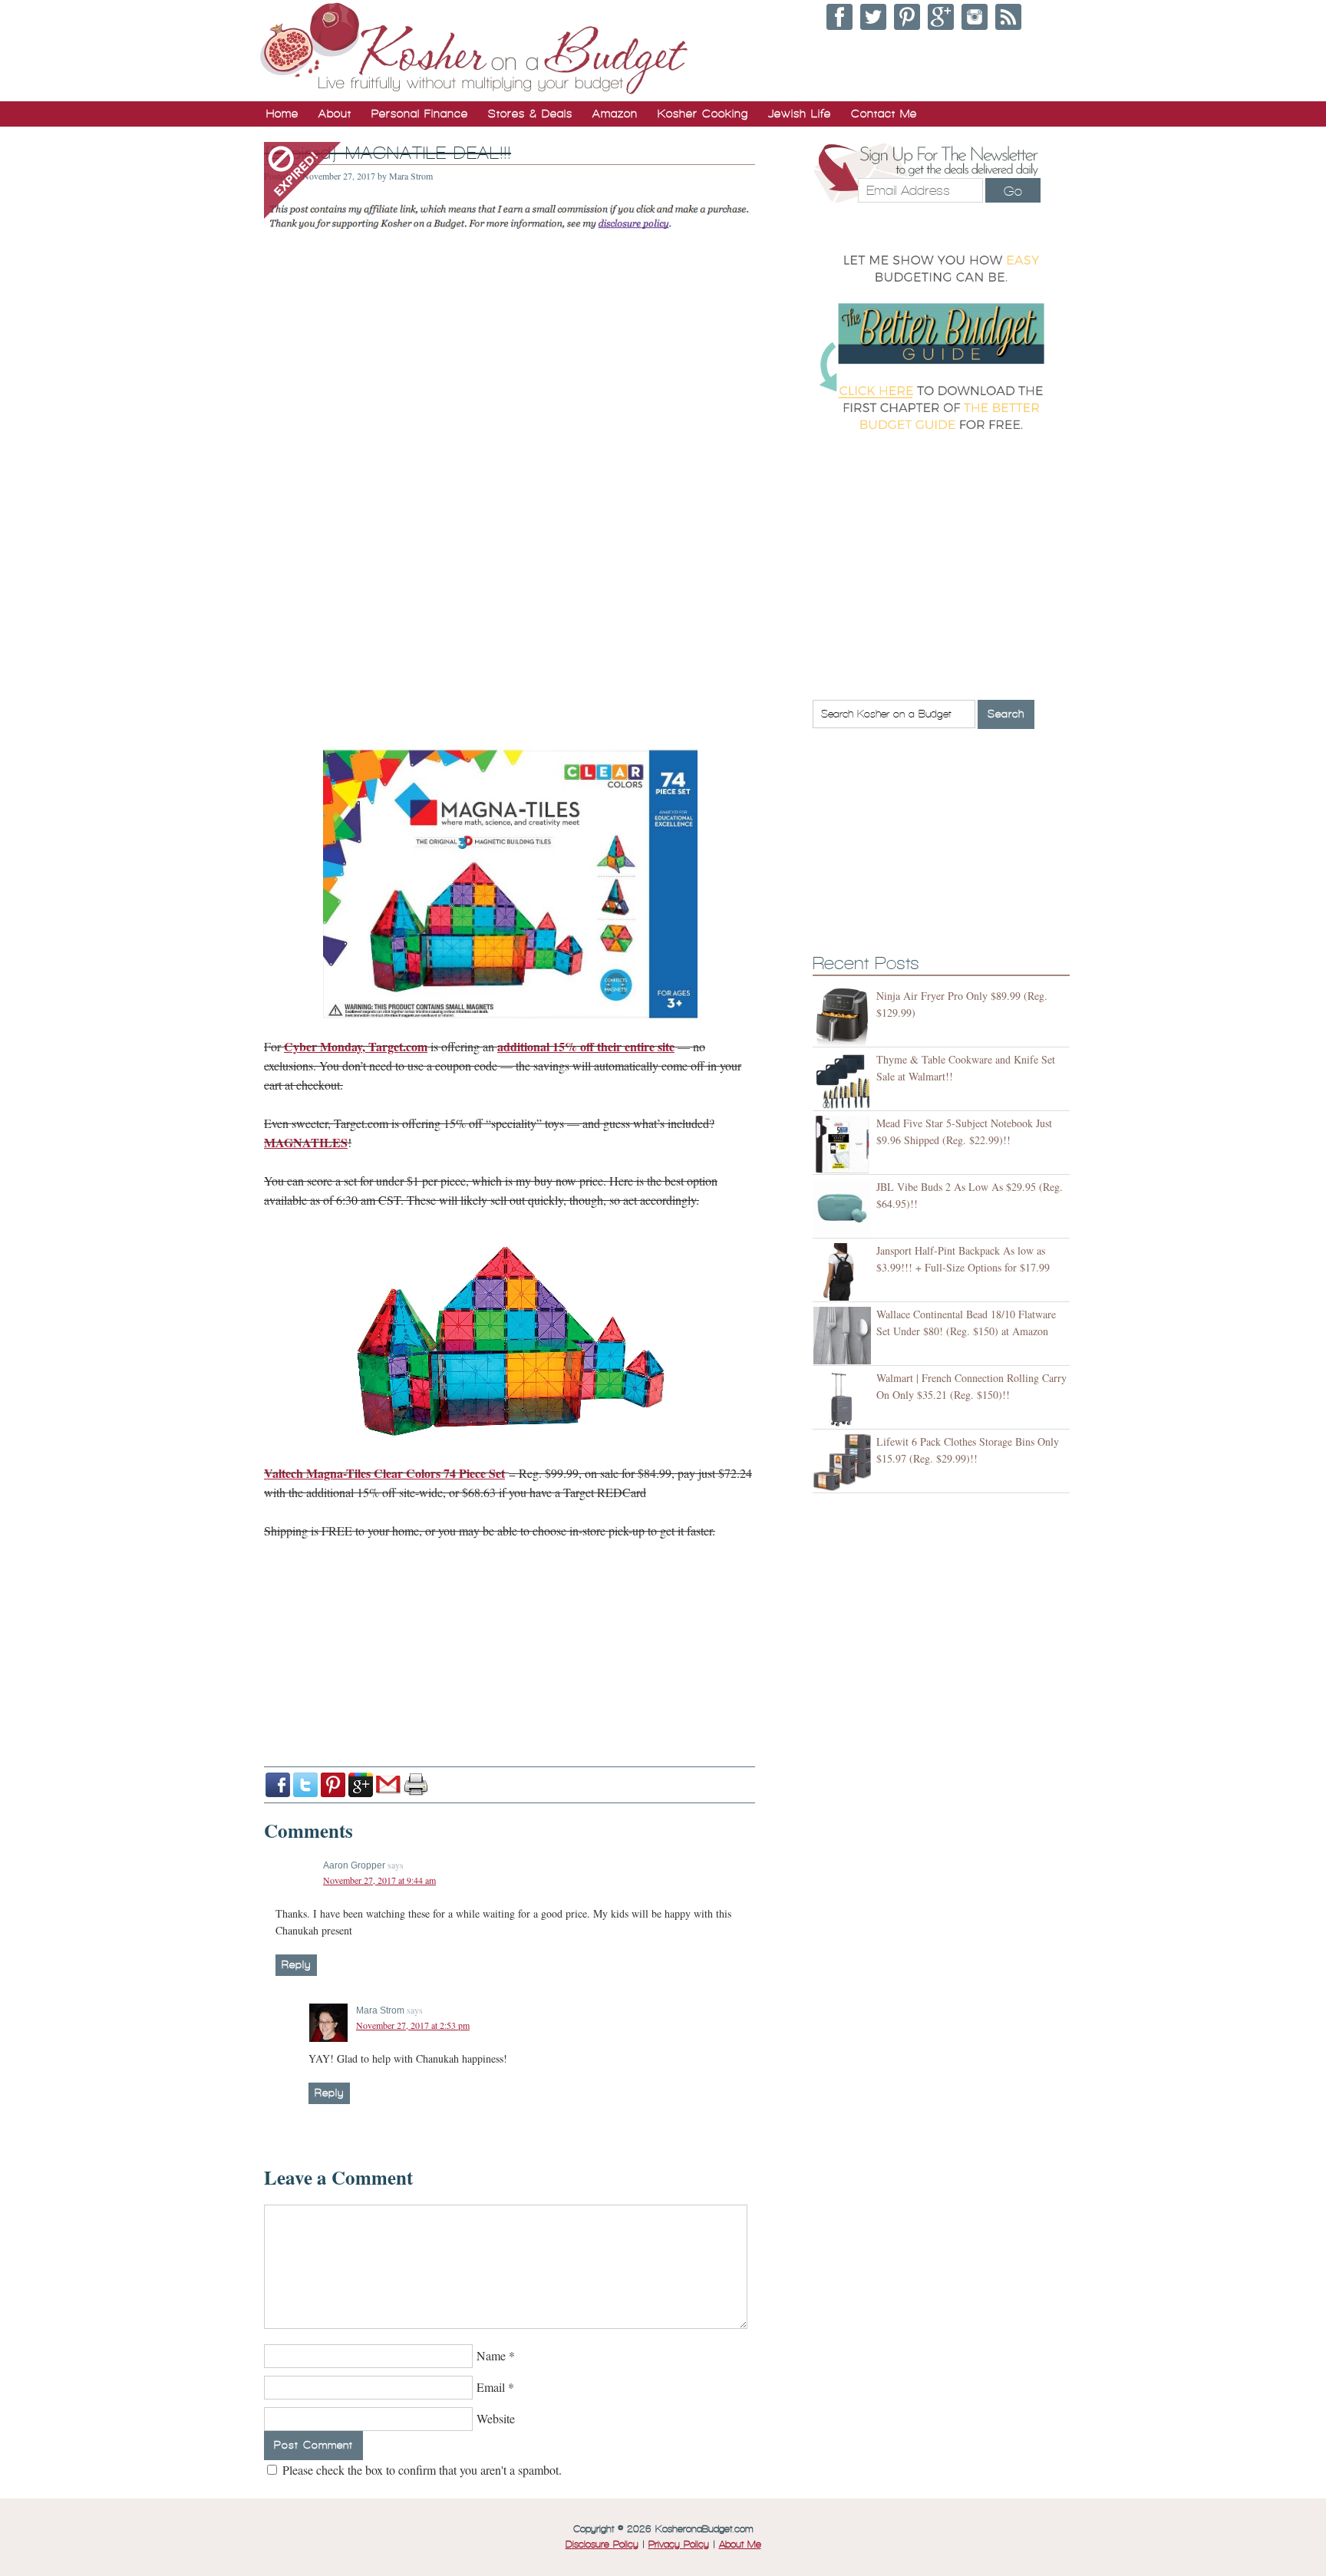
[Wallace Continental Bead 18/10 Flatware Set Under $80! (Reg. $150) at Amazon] (844, 1336)
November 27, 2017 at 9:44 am (379, 1880)
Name (491, 2355)
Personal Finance (420, 114)
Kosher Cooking (703, 114)
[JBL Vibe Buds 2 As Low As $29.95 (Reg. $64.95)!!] (844, 1208)
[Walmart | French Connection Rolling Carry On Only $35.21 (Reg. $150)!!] (844, 1399)
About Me (740, 2545)
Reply (296, 1965)
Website (496, 2418)
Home (282, 114)
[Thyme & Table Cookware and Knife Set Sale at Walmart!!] (844, 1081)
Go (1013, 191)
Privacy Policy (679, 2545)
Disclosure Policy (602, 2545)
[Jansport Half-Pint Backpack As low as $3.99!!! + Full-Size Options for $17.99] (844, 1272)
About (335, 114)
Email (491, 2387)
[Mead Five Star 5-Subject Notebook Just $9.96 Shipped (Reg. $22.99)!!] (844, 1145)
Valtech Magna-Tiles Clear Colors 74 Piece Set (384, 1473)
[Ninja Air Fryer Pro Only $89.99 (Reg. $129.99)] (844, 1017)
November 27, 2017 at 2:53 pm (413, 2025)
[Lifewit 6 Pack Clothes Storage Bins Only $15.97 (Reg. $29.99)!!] (844, 1463)
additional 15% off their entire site (586, 1046)
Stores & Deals (530, 114)
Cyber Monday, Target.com (356, 1046)
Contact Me (884, 114)
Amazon (615, 114)
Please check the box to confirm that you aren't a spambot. (421, 2470)
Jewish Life (800, 114)
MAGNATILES (306, 1142)
